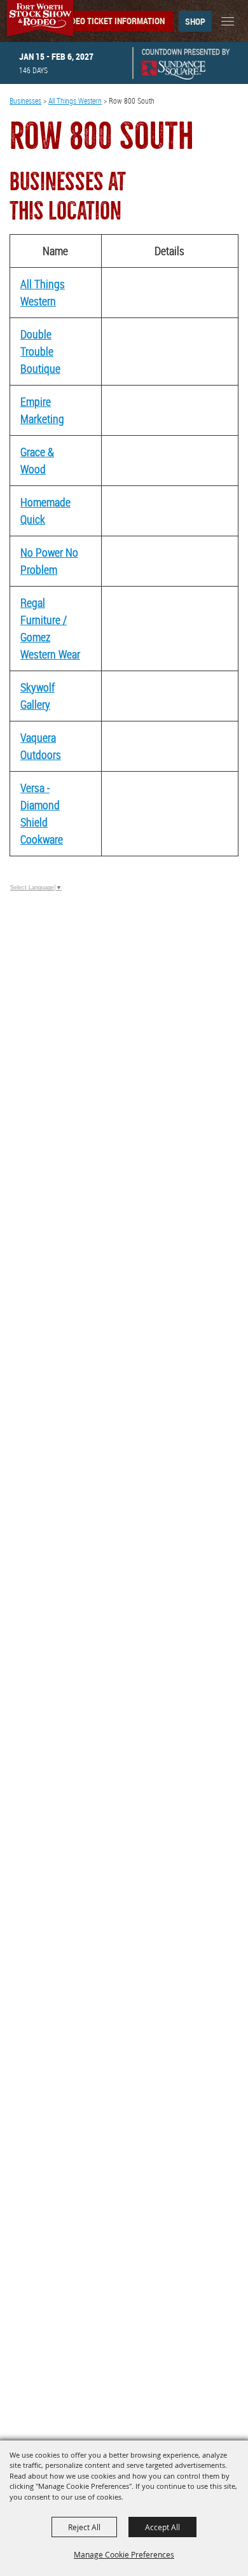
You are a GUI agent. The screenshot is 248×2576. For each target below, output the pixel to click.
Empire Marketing (42, 410)
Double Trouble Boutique (40, 351)
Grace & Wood (37, 460)
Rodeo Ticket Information (113, 21)
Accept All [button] (162, 2527)
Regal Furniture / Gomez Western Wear (50, 628)
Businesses (25, 101)
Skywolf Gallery (38, 696)
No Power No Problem (49, 561)
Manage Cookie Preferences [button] (124, 2554)
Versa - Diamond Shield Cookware (42, 813)
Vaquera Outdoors (41, 746)
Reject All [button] (84, 2527)
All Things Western (75, 101)
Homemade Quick (45, 511)
